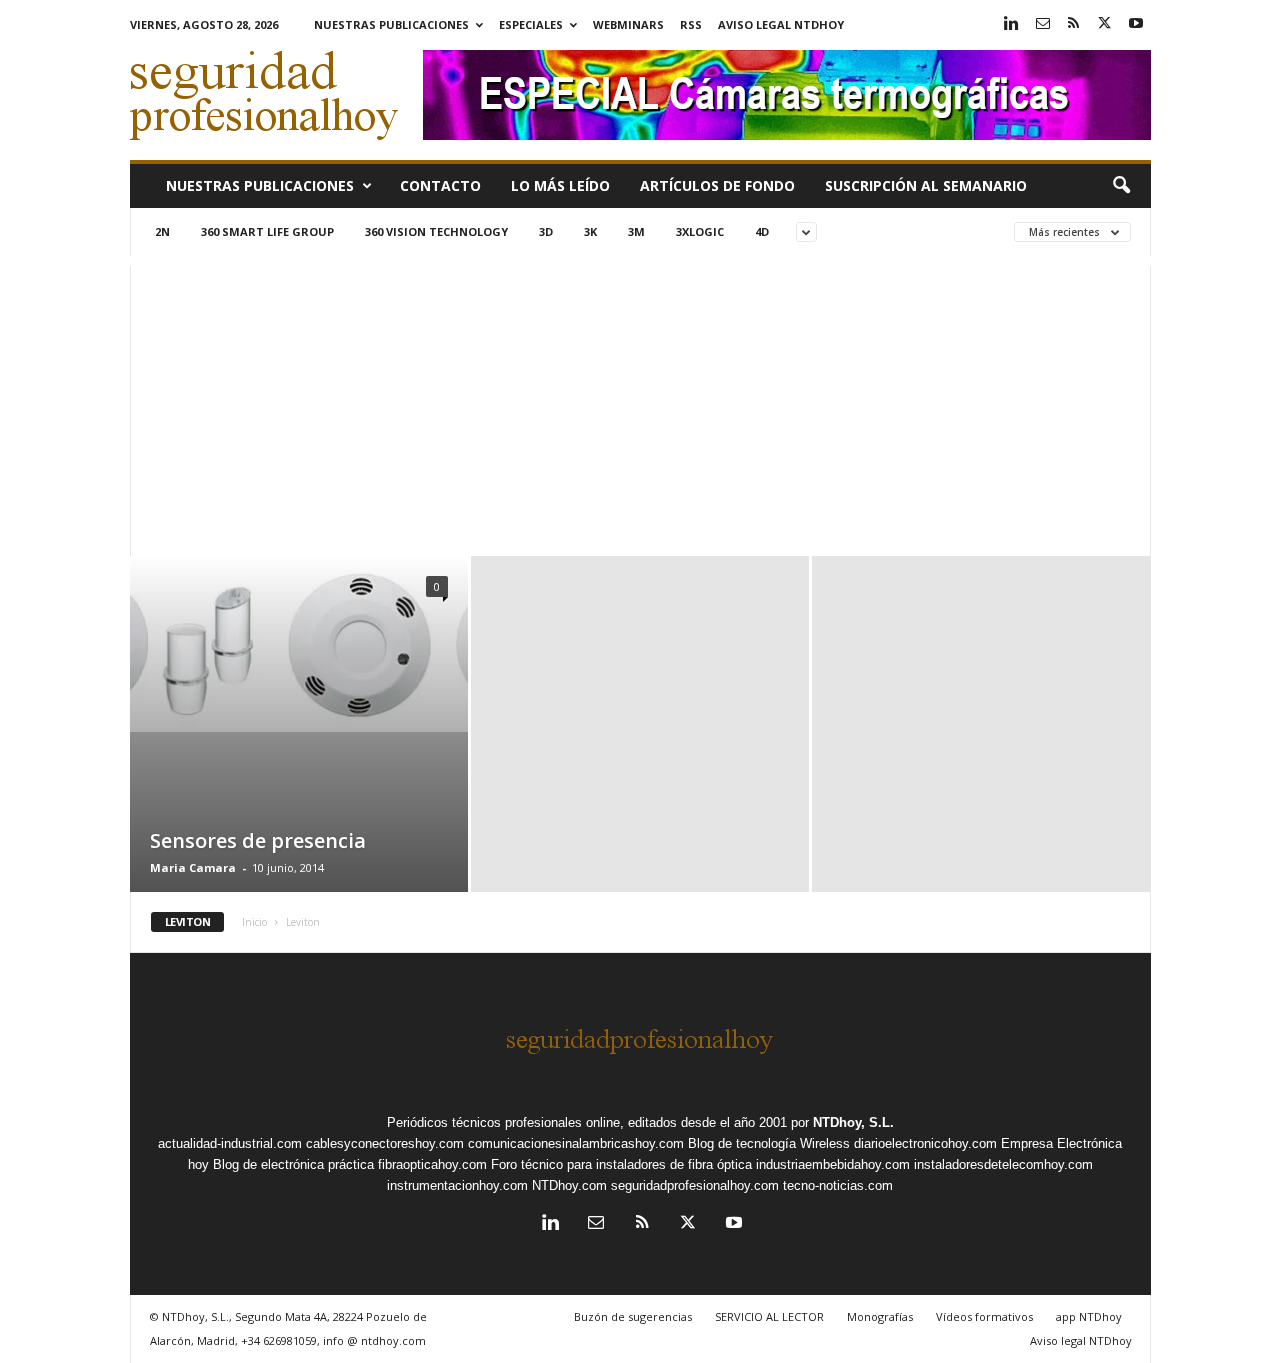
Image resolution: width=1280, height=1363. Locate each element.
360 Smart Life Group (267, 231)
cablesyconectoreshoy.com (385, 1143)
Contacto (440, 185)
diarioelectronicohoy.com (925, 1143)
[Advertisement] (640, 406)
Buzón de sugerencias (633, 1316)
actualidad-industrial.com (230, 1143)
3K (590, 231)
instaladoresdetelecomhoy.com (1003, 1164)
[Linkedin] (1012, 24)
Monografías (880, 1316)
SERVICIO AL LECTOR (769, 1316)
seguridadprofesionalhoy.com (695, 1185)
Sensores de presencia (258, 840)
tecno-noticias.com (838, 1185)
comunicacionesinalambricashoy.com (576, 1143)
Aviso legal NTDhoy (781, 24)
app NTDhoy (1089, 1316)
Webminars (628, 24)
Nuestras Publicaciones (391, 24)
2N (162, 231)
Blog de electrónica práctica (293, 1164)
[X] (1105, 24)
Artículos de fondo (717, 185)
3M (636, 231)
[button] (1121, 186)
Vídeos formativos (984, 1316)
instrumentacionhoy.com (457, 1185)
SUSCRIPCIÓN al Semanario (926, 185)
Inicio (254, 922)
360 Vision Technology (436, 231)
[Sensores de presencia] (299, 644)
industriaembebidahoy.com (833, 1164)
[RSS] (1074, 24)
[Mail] (1043, 24)
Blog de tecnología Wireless (769, 1143)
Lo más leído (560, 185)
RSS (691, 24)
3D (546, 231)
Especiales (531, 24)
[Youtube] (1136, 24)
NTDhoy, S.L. (853, 1122)
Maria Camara (193, 867)
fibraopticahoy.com (432, 1164)
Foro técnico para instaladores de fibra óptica (621, 1164)
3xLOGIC (700, 231)
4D (762, 231)
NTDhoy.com (569, 1185)
